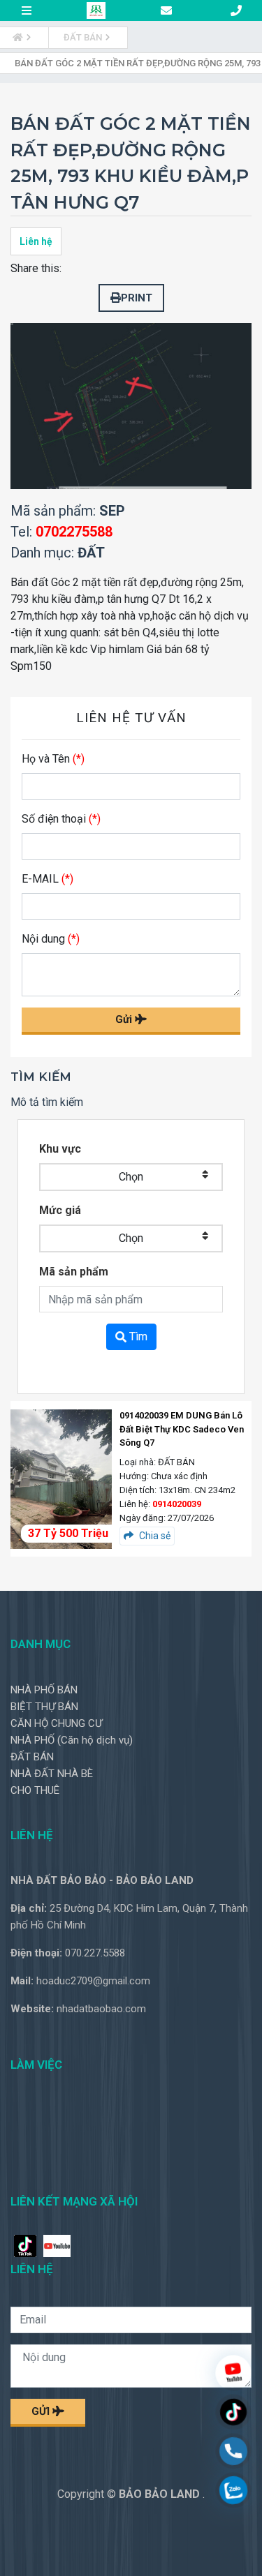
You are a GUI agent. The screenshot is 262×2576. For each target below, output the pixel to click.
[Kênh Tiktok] (233, 2414)
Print (137, 298)
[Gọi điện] (233, 2453)
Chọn (131, 1177)
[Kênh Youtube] (233, 2375)
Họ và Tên (53, 759)
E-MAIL (48, 879)
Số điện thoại (61, 819)
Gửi (125, 1019)
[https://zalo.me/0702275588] (233, 2492)
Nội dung (51, 939)
